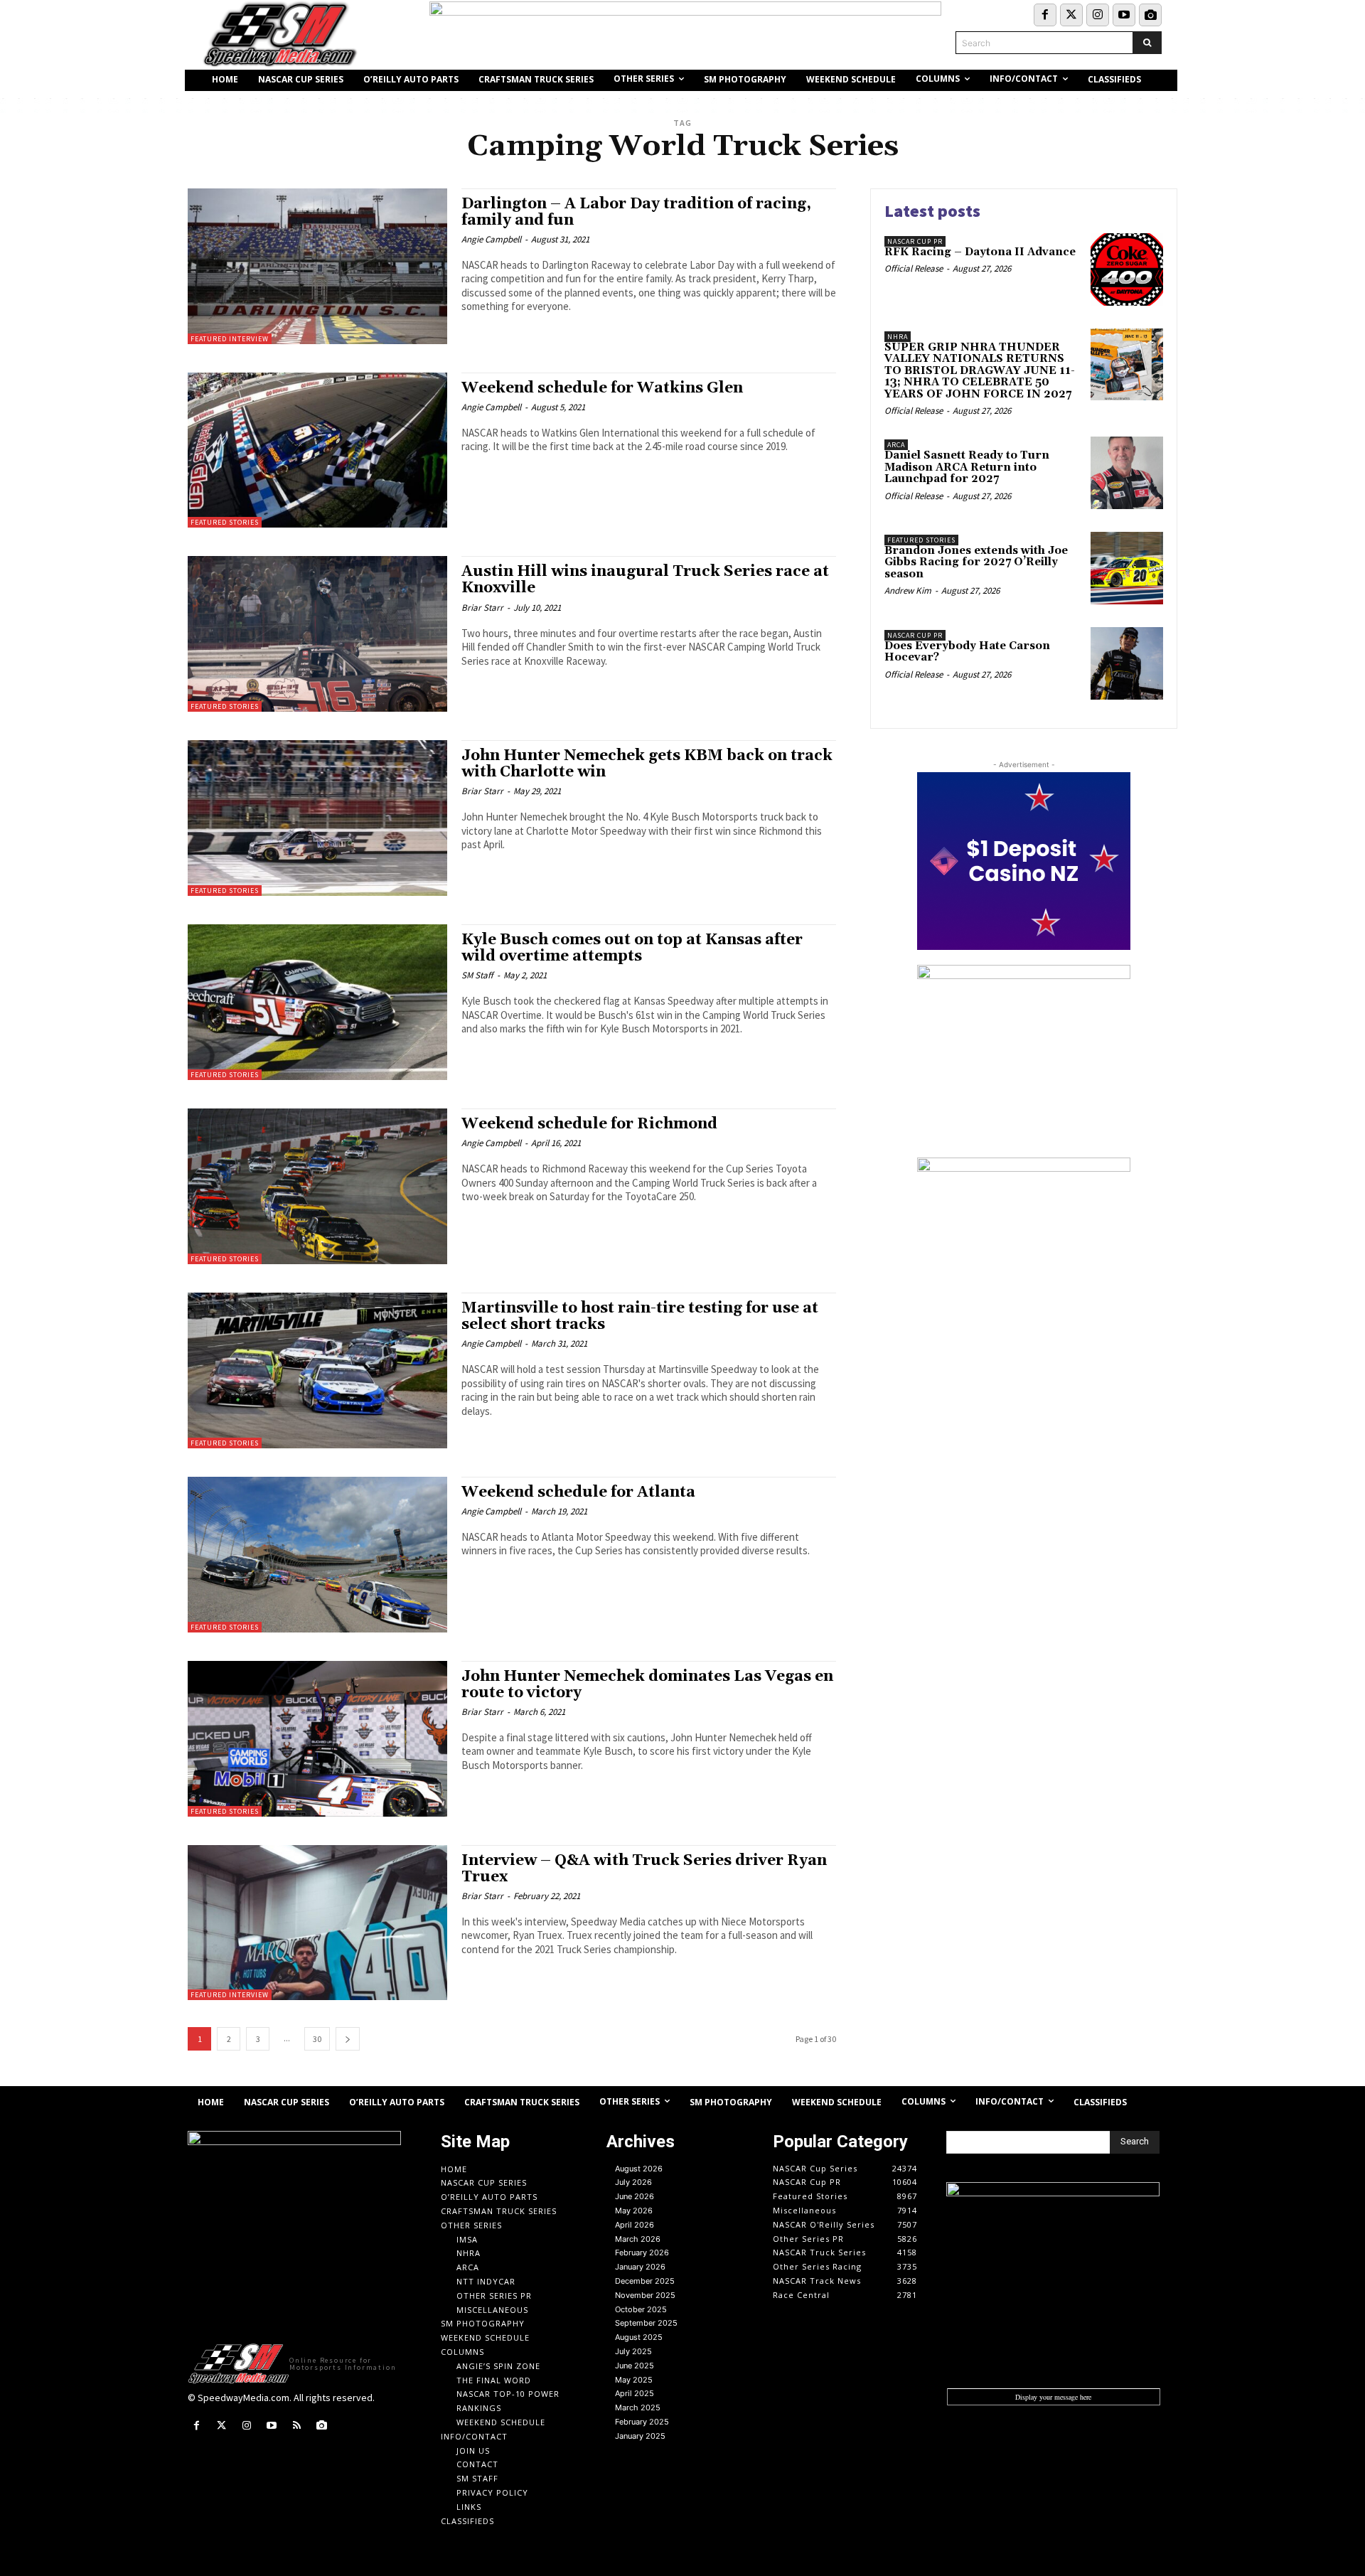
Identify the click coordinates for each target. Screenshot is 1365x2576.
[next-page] (348, 2039)
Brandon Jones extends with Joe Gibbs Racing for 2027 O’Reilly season (976, 562)
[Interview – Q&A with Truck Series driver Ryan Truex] (317, 1923)
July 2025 (633, 2351)
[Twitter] (1071, 15)
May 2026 (634, 2211)
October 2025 (641, 2309)
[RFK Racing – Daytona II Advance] (1127, 269)
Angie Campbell (491, 239)
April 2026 (635, 2225)
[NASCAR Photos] (1150, 15)
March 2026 (638, 2239)
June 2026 (635, 2196)
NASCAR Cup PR (915, 241)
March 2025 (638, 2407)
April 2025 (635, 2393)
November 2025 (645, 2295)
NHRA (898, 337)
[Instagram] (1098, 15)
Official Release (914, 268)
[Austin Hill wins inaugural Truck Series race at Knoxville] (317, 634)
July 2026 (633, 2182)
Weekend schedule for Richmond (589, 1124)
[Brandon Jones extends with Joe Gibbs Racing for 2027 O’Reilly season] (1127, 568)
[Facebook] (1045, 15)
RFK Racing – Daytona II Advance (980, 252)
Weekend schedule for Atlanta (578, 1492)
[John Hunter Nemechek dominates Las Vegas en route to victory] (317, 1739)
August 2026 (639, 2169)
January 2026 (640, 2267)
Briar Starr (482, 608)
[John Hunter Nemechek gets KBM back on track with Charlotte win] (317, 818)
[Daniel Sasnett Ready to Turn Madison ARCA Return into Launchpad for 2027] (1127, 473)
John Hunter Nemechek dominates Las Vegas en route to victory (647, 1685)
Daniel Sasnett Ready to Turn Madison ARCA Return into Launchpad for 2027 (967, 467)
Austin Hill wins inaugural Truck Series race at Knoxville (645, 580)
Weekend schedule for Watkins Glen (602, 388)
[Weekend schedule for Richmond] (317, 1186)
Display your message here (1053, 2397)
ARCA (896, 445)
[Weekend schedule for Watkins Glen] (317, 450)
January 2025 (640, 2436)
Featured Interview (230, 339)
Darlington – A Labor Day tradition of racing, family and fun (636, 212)
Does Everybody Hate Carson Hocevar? (967, 652)
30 (317, 2039)
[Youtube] (1124, 15)
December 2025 (645, 2281)
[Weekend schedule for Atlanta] (317, 1555)
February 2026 (642, 2252)
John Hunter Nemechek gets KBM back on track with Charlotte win (647, 764)
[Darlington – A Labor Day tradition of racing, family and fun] (317, 266)
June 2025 (635, 2366)
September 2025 (646, 2323)
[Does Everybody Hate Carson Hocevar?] (1127, 663)
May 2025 (634, 2380)
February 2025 (642, 2422)
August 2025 (639, 2337)
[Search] (1147, 43)
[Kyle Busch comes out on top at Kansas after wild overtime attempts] (317, 1002)
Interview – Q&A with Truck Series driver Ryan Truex (644, 1869)
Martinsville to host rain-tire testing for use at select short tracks (640, 1316)
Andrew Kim (908, 590)
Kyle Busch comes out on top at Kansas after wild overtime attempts (632, 948)
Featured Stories (225, 522)
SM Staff (477, 975)
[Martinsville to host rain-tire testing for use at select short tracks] (317, 1370)
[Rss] (297, 2426)
